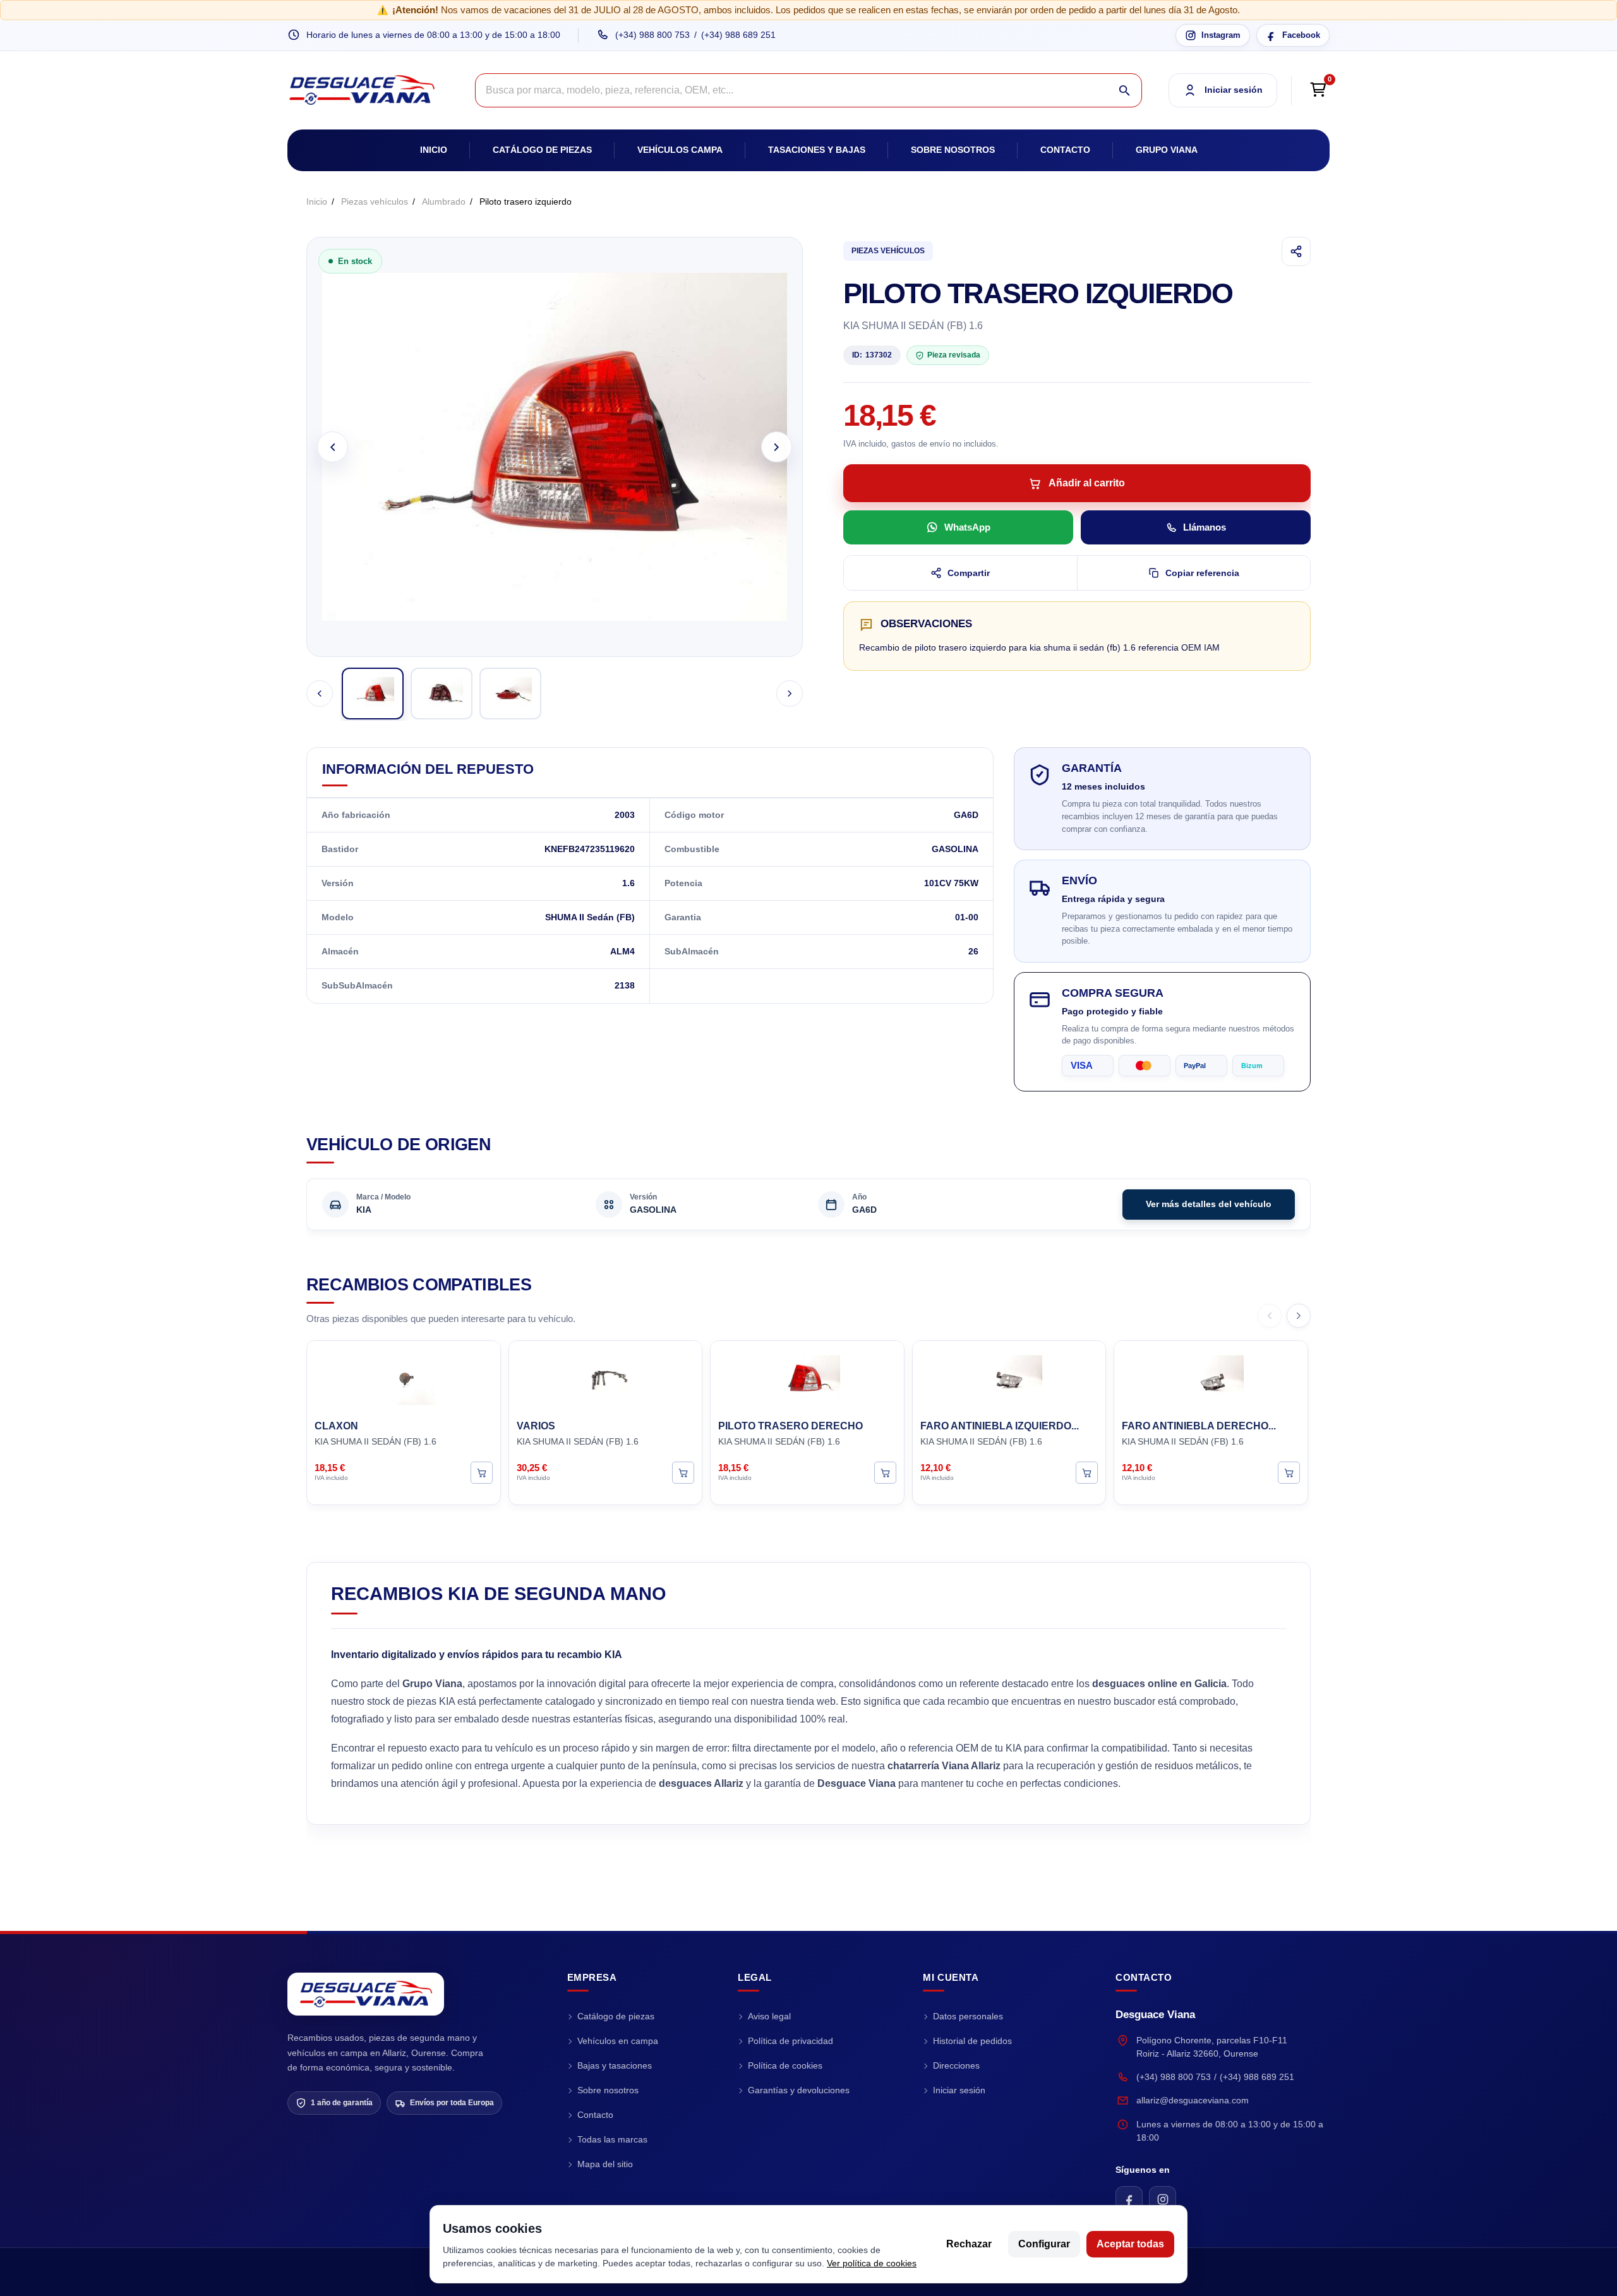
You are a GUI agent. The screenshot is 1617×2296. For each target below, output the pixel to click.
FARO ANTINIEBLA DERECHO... (1199, 1426)
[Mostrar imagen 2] (442, 694)
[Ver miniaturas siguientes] (790, 694)
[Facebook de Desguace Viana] (1129, 2200)
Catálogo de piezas (542, 150)
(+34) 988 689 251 (738, 35)
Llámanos (1205, 527)
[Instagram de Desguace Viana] (1163, 2200)
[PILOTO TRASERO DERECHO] (807, 1378)
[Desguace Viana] (366, 1994)
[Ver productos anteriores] (1270, 1316)
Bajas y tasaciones (615, 2065)
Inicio (434, 150)
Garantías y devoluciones (799, 2090)
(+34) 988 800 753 (652, 35)
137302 (872, 355)
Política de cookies (785, 2065)
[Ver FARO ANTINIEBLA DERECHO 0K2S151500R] (1289, 1472)
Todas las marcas (612, 2139)
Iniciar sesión (959, 2090)
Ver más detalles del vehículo (1209, 1204)
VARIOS (536, 1426)
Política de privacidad (790, 2041)
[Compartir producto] (1296, 251)
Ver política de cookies (872, 2263)
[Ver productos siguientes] (1299, 1316)
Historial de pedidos (972, 2041)
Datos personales (968, 2016)
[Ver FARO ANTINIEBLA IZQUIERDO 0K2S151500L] (1087, 1472)
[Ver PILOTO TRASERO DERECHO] (885, 1472)
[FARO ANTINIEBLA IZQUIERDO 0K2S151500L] (1009, 1378)
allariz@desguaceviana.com (1193, 2100)
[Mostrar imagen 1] (373, 694)
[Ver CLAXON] (482, 1472)
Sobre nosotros (953, 150)
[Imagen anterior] (333, 447)
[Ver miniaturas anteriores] (320, 694)
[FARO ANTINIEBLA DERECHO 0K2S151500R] (1211, 1378)
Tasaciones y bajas (817, 150)
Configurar (1044, 2244)
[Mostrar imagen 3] (510, 694)
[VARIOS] (606, 1378)
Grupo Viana (1167, 150)
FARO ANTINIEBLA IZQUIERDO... (1000, 1426)
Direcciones (956, 2065)
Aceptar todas (1130, 2244)
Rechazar (969, 2244)
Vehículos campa (680, 150)
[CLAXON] (404, 1378)
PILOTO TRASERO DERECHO (790, 1426)
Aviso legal (769, 2016)
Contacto (1065, 150)
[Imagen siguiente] (777, 447)
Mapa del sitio (605, 2164)
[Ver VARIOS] (683, 1472)
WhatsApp (967, 527)
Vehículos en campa (618, 2041)
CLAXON (336, 1426)
